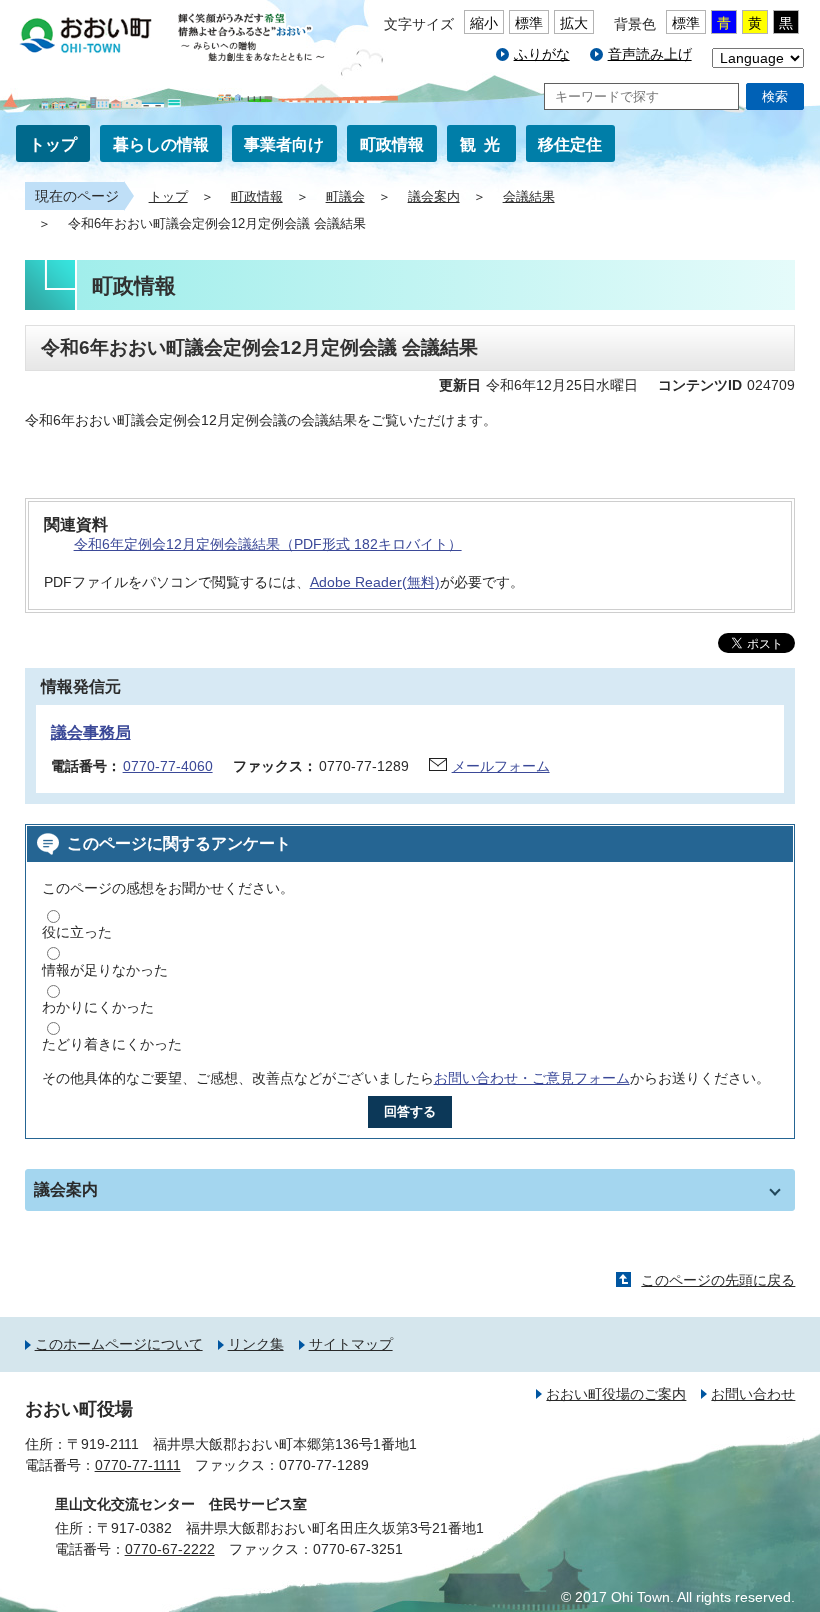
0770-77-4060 (168, 766)
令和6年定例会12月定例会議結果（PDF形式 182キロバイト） (268, 544)
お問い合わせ (753, 1394)
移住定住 (570, 144)
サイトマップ (351, 1344)
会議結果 (529, 197)
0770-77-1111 (138, 1465)
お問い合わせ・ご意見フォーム (532, 1078)
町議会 (345, 197)
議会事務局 (91, 732)
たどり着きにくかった (112, 1044)
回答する (410, 1111)
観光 (484, 144)
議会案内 (434, 197)
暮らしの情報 (161, 144)
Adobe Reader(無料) (375, 582)
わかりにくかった (98, 1007)
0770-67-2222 (170, 1549)
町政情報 (392, 144)
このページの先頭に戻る (718, 1280)
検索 (775, 96)
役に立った (77, 932)
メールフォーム (501, 766)
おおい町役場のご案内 (616, 1394)
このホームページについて (119, 1344)
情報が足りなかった (105, 970)
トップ (53, 144)
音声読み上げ (650, 54)
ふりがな (542, 54)
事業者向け (284, 144)
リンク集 (256, 1344)
